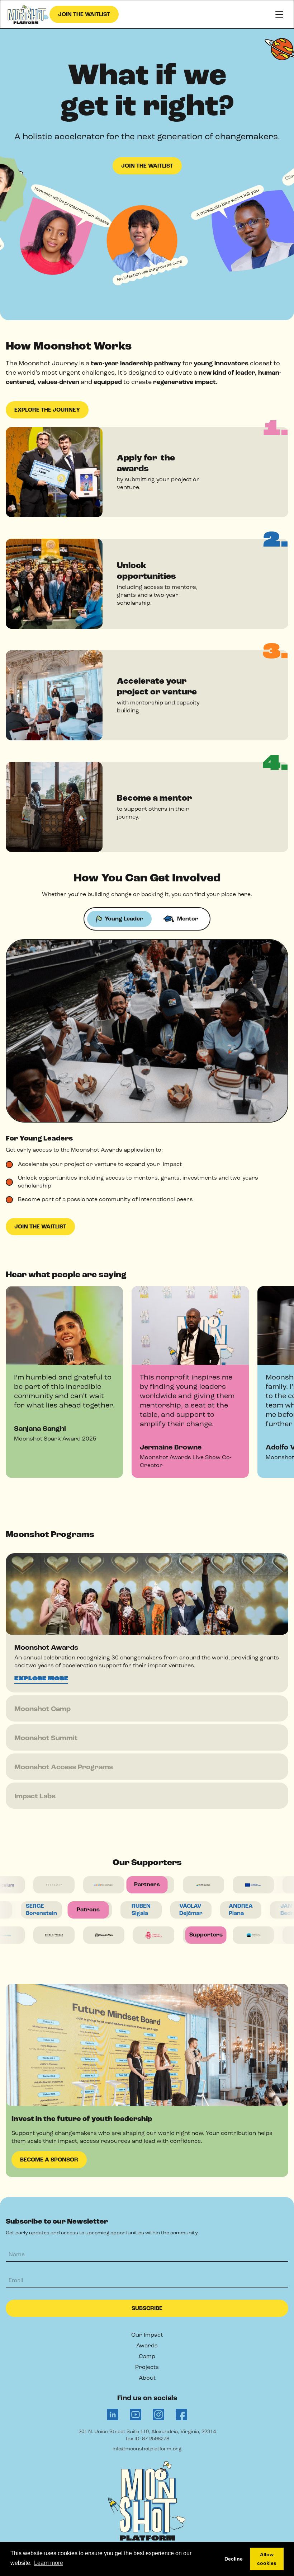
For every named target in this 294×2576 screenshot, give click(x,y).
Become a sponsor (49, 2160)
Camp (147, 2357)
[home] (29, 15)
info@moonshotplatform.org (147, 2449)
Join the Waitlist (84, 15)
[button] (279, 14)
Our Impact (147, 2335)
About (147, 2378)
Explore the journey (47, 410)
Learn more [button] (49, 2563)
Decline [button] (234, 2559)
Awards (147, 2346)
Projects (147, 2367)
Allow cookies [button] (267, 2559)
